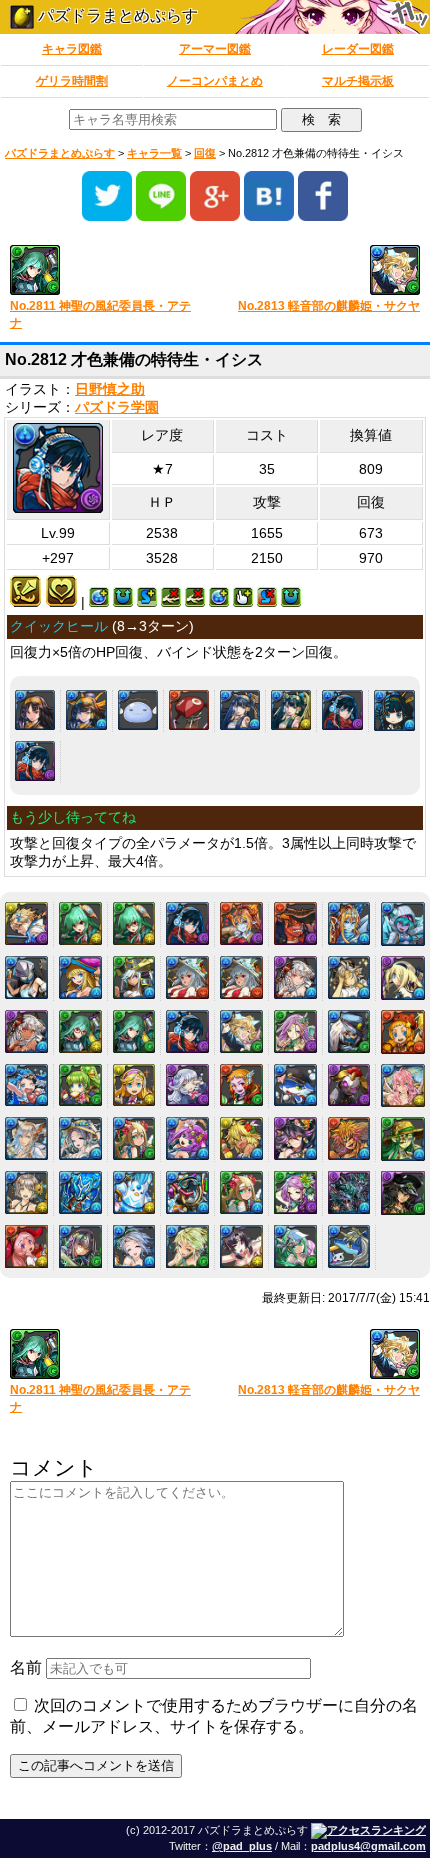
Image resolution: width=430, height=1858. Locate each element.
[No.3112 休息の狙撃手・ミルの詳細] (26, 1138)
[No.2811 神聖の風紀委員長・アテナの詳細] (134, 1031)
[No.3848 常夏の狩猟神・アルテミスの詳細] (295, 1246)
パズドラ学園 (117, 407)
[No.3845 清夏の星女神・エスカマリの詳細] (134, 1246)
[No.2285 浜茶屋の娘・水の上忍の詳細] (26, 977)
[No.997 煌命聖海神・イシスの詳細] (291, 710)
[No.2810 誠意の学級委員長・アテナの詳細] (80, 1031)
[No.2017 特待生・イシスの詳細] (342, 710)
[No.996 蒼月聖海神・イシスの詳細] (240, 710)
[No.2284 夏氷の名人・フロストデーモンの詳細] (403, 924)
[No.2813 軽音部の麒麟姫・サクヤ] (324, 271)
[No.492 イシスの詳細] (35, 710)
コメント (54, 1467)
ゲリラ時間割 (72, 81)
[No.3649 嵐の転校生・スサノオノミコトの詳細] (403, 1193)
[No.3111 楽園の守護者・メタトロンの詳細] (403, 1086)
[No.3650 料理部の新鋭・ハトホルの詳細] (26, 1246)
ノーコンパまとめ (215, 81)
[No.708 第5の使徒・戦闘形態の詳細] (189, 710)
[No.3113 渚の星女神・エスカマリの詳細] (80, 1138)
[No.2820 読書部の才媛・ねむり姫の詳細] (187, 1085)
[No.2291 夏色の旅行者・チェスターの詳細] (349, 977)
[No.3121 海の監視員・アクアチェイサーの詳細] (80, 1192)
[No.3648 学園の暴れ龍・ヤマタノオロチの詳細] (349, 1192)
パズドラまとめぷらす (116, 15)
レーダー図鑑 (358, 49)
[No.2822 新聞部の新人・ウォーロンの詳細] (295, 1085)
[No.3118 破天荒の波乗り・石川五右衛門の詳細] (349, 1138)
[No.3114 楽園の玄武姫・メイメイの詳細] (134, 1138)
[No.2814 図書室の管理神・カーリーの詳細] (295, 1031)
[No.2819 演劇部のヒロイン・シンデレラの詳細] (134, 1085)
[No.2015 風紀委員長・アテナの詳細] (80, 923)
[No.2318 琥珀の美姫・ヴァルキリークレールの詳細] (26, 1031)
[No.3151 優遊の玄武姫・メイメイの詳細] (241, 1192)
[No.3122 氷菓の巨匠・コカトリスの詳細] (134, 1192)
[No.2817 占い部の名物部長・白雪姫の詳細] (26, 1085)
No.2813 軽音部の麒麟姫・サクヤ (329, 306)
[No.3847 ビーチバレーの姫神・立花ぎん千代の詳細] (241, 1246)
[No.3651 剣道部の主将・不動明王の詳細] (80, 1246)
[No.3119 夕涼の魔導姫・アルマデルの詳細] (403, 1139)
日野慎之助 (110, 389)
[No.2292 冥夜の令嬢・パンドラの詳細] (403, 978)
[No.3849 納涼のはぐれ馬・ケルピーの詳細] (349, 1246)
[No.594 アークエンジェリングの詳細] (138, 710)
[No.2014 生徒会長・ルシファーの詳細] (26, 923)
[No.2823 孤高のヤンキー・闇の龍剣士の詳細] (349, 1085)
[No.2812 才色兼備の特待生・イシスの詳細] (35, 761)
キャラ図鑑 (72, 49)
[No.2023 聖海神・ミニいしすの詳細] (394, 710)
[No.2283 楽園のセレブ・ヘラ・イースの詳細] (349, 923)
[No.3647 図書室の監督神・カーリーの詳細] (295, 1192)
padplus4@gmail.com (368, 1846)
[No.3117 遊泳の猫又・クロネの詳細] (295, 1138)
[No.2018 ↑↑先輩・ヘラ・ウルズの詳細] (241, 923)
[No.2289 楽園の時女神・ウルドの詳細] (241, 977)
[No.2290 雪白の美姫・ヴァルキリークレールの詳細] (295, 977)
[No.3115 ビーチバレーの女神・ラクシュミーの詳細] (187, 1138)
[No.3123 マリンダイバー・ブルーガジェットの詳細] (187, 1192)
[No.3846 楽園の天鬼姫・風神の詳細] (187, 1246)
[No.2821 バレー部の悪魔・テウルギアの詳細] (241, 1085)
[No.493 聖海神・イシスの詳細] (86, 710)
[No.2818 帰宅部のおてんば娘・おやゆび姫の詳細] (80, 1085)
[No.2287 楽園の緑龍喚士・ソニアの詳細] (134, 977)
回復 (205, 153)
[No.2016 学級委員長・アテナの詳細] (134, 923)
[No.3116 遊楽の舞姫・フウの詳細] (241, 1138)
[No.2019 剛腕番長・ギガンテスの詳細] (295, 923)
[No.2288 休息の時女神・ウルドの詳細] (187, 977)
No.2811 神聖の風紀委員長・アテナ (100, 314)
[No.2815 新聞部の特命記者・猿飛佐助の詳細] (349, 1031)
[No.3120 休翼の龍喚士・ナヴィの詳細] (26, 1192)
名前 (26, 1667)
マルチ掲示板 (358, 81)
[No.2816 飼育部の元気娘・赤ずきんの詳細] (403, 1032)
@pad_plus (242, 1846)
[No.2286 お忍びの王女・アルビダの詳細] (80, 977)
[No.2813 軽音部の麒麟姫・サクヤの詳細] (241, 1031)
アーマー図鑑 (215, 49)
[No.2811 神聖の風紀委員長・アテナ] (105, 271)
